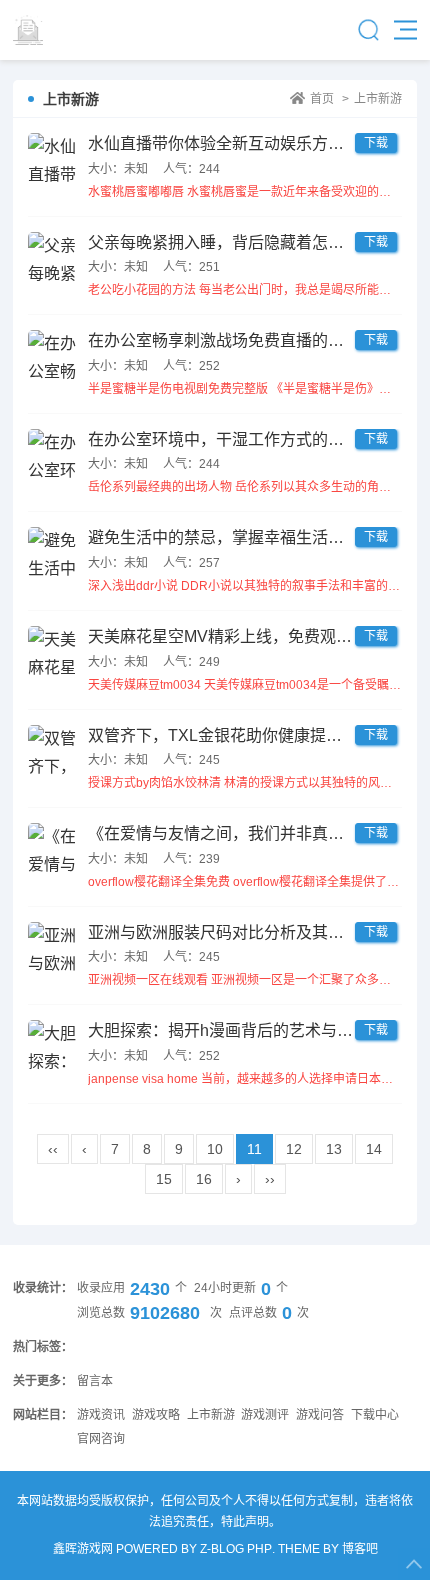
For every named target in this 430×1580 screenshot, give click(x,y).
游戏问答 (320, 1415)
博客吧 (360, 1549)
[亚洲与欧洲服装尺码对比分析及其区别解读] (53, 947)
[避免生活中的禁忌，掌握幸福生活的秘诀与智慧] (53, 552)
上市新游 (378, 99)
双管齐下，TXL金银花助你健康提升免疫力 (239, 735)
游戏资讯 (101, 1415)
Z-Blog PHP (236, 1549)
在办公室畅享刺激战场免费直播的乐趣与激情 (248, 340)
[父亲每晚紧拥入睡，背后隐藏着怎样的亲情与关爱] (53, 257)
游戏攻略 (156, 1415)
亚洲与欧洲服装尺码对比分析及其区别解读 (240, 932)
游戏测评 (265, 1415)
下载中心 (375, 1415)
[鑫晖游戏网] (67, 30)
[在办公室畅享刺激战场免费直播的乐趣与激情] (53, 355)
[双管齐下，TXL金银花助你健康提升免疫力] (53, 750)
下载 (376, 143)
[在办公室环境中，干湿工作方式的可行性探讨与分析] (53, 454)
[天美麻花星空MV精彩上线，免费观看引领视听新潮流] (53, 651)
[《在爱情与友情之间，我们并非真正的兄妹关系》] (53, 848)
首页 (322, 99)
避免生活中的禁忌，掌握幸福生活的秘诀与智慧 (256, 537)
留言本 (95, 1381)
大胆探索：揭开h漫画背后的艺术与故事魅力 (244, 1030)
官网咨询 (101, 1439)
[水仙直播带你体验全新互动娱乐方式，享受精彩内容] (53, 158)
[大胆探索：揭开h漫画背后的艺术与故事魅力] (53, 1045)
